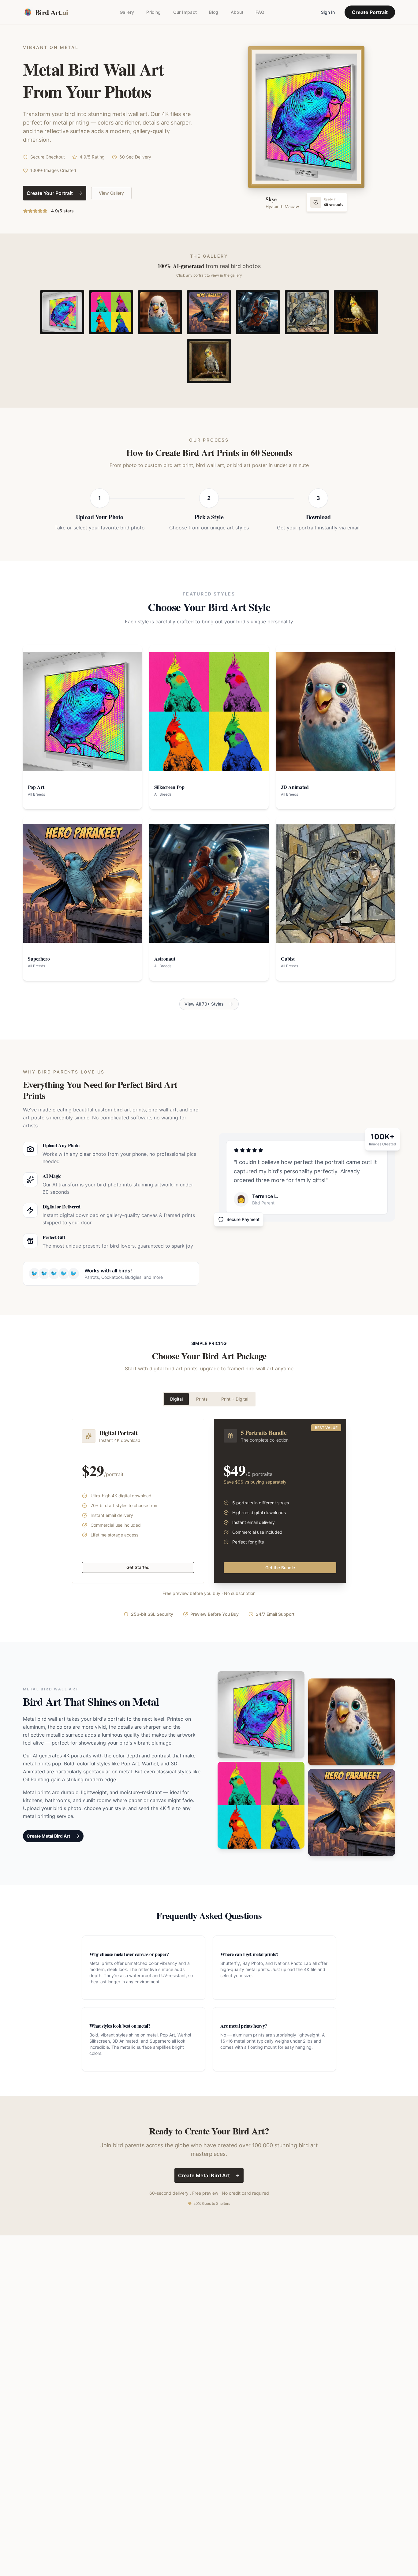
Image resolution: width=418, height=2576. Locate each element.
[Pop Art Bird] (62, 312)
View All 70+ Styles (204, 1004)
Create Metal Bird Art (48, 1836)
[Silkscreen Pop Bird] (111, 312)
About (237, 12)
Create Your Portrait (50, 193)
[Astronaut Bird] (258, 312)
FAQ (260, 12)
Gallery (127, 12)
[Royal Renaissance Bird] (356, 312)
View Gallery (111, 193)
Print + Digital (235, 1399)
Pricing (153, 12)
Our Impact (185, 12)
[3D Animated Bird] (160, 312)
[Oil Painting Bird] (209, 361)
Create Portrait (370, 12)
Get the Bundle (280, 1568)
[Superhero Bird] (209, 312)
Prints (202, 1399)
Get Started (138, 1567)
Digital (176, 1399)
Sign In (328, 12)
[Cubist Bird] (307, 312)
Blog (214, 12)
